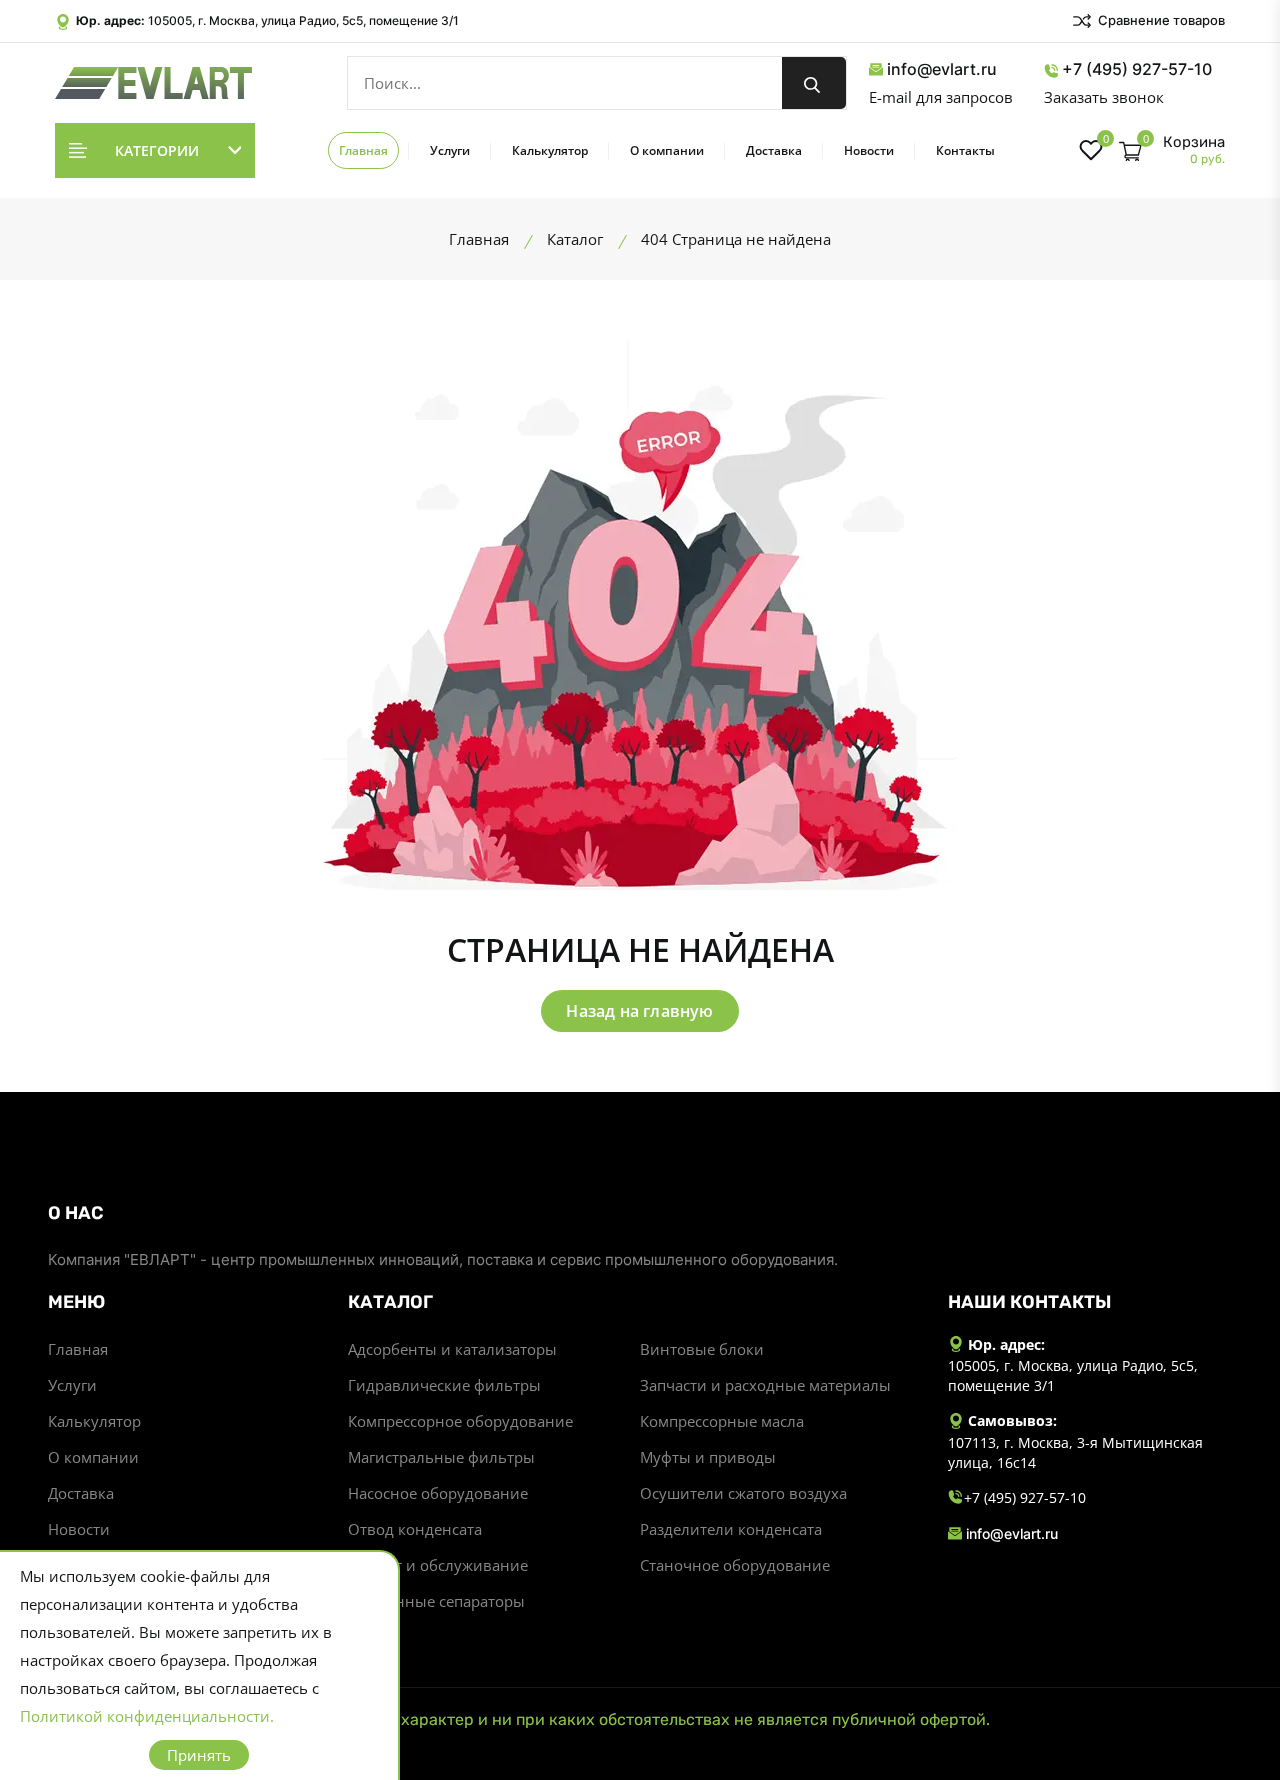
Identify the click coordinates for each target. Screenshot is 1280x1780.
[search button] (814, 83)
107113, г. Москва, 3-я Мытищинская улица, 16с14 (1075, 1452)
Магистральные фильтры (441, 1457)
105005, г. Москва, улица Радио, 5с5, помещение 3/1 (303, 20)
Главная (363, 150)
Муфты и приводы (708, 1457)
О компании (667, 150)
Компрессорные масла (722, 1421)
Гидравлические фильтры (444, 1385)
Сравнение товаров (1160, 20)
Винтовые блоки (702, 1349)
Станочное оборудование (735, 1565)
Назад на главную (639, 1011)
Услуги (450, 150)
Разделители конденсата (731, 1529)
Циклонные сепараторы (436, 1601)
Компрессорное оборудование (460, 1421)
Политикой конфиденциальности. (147, 1716)
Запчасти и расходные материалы (765, 1385)
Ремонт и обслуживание (438, 1565)
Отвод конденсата (415, 1529)
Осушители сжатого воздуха (743, 1493)
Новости (869, 150)
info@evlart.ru (942, 69)
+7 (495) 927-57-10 (1137, 69)
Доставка (774, 150)
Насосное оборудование (438, 1493)
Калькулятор (550, 150)
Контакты (965, 150)
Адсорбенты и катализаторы (452, 1349)
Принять (199, 1755)
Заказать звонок (1104, 97)
